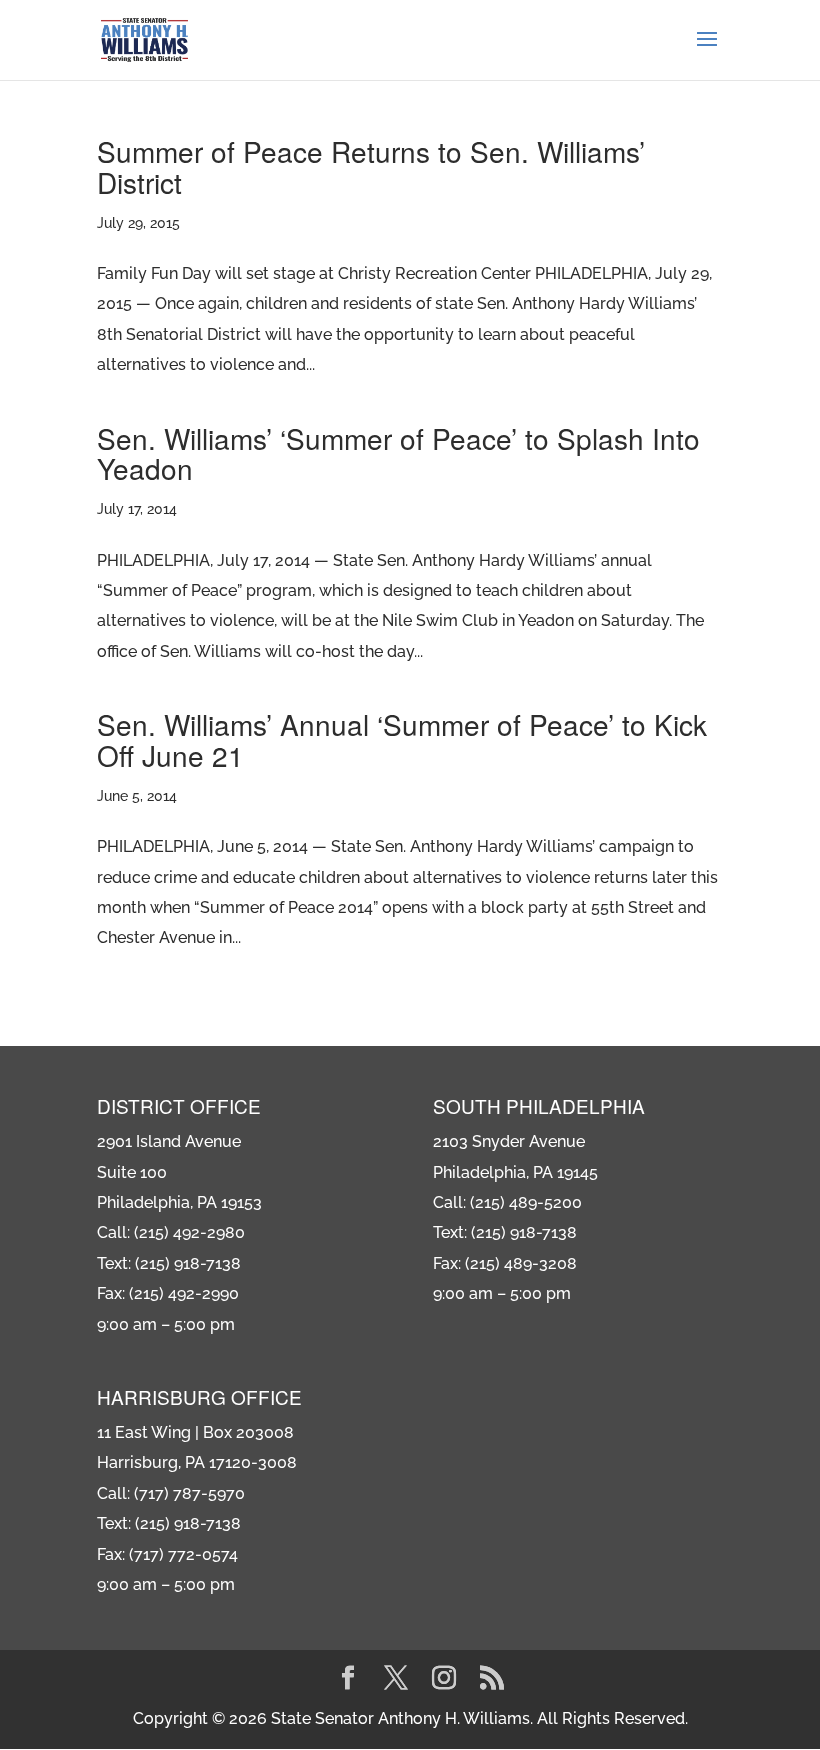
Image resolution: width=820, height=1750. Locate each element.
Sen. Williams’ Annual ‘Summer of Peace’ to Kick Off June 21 (402, 739)
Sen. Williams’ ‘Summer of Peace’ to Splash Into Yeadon (398, 453)
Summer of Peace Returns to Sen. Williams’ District (371, 166)
